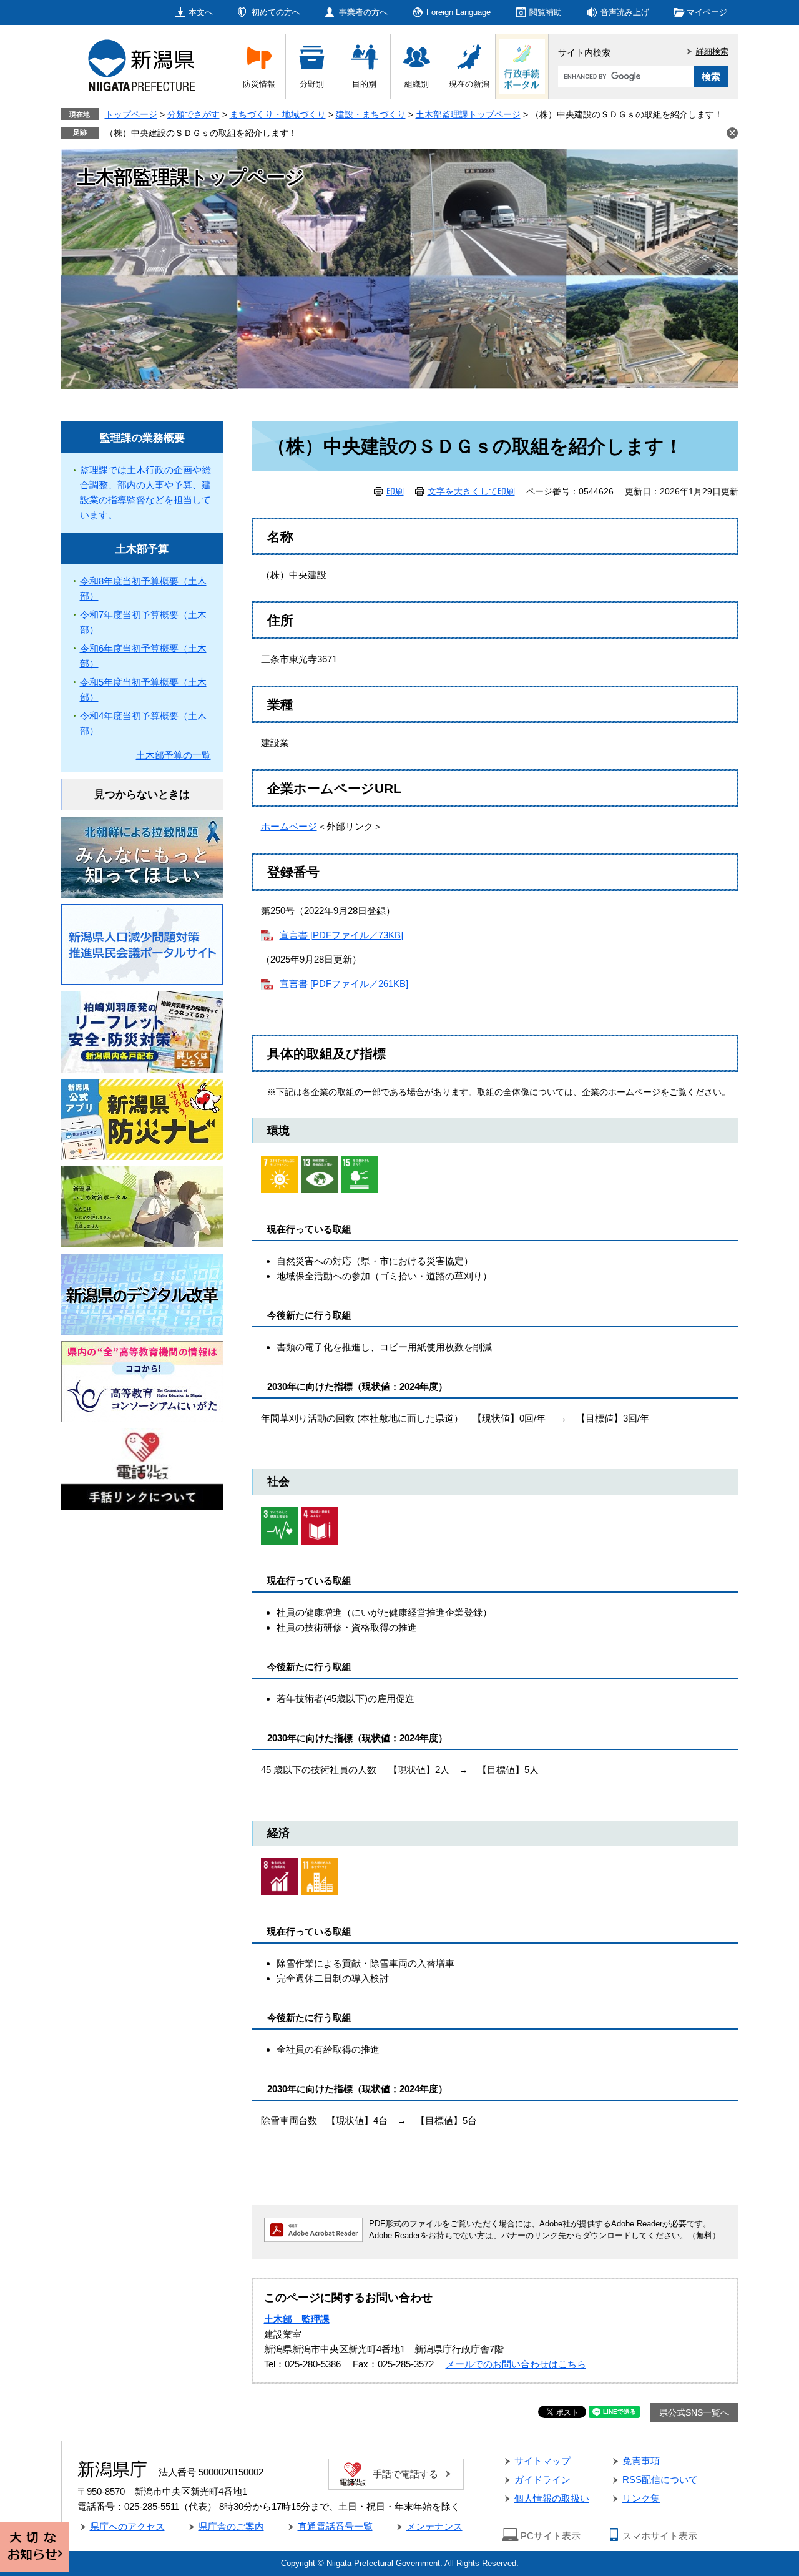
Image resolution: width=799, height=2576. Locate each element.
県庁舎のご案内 (231, 2526)
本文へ (201, 12)
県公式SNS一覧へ (694, 2412)
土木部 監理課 (297, 2319)
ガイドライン (542, 2480)
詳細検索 (712, 52)
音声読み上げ (625, 12)
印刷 (395, 491)
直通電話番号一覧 (335, 2526)
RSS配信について (660, 2480)
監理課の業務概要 (142, 438)
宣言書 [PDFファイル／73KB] (341, 935)
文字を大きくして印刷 (471, 491)
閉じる (732, 133)
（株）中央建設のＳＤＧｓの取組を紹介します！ (201, 133)
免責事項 (641, 2461)
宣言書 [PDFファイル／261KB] (344, 984)
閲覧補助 (546, 12)
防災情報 (259, 84)
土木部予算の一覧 (174, 755)
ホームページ (289, 826)
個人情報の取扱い (552, 2498)
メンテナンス (434, 2526)
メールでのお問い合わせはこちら (516, 2364)
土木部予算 (142, 549)
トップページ (131, 114)
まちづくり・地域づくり (278, 114)
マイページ (707, 12)
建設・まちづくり (371, 114)
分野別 (312, 84)
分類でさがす (194, 114)
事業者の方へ (363, 12)
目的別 (364, 84)
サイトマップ (542, 2461)
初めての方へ (276, 12)
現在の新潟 (469, 84)
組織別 (417, 84)
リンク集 (641, 2498)
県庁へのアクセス (127, 2526)
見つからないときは (142, 794)
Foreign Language (458, 12)
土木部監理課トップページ (468, 114)
